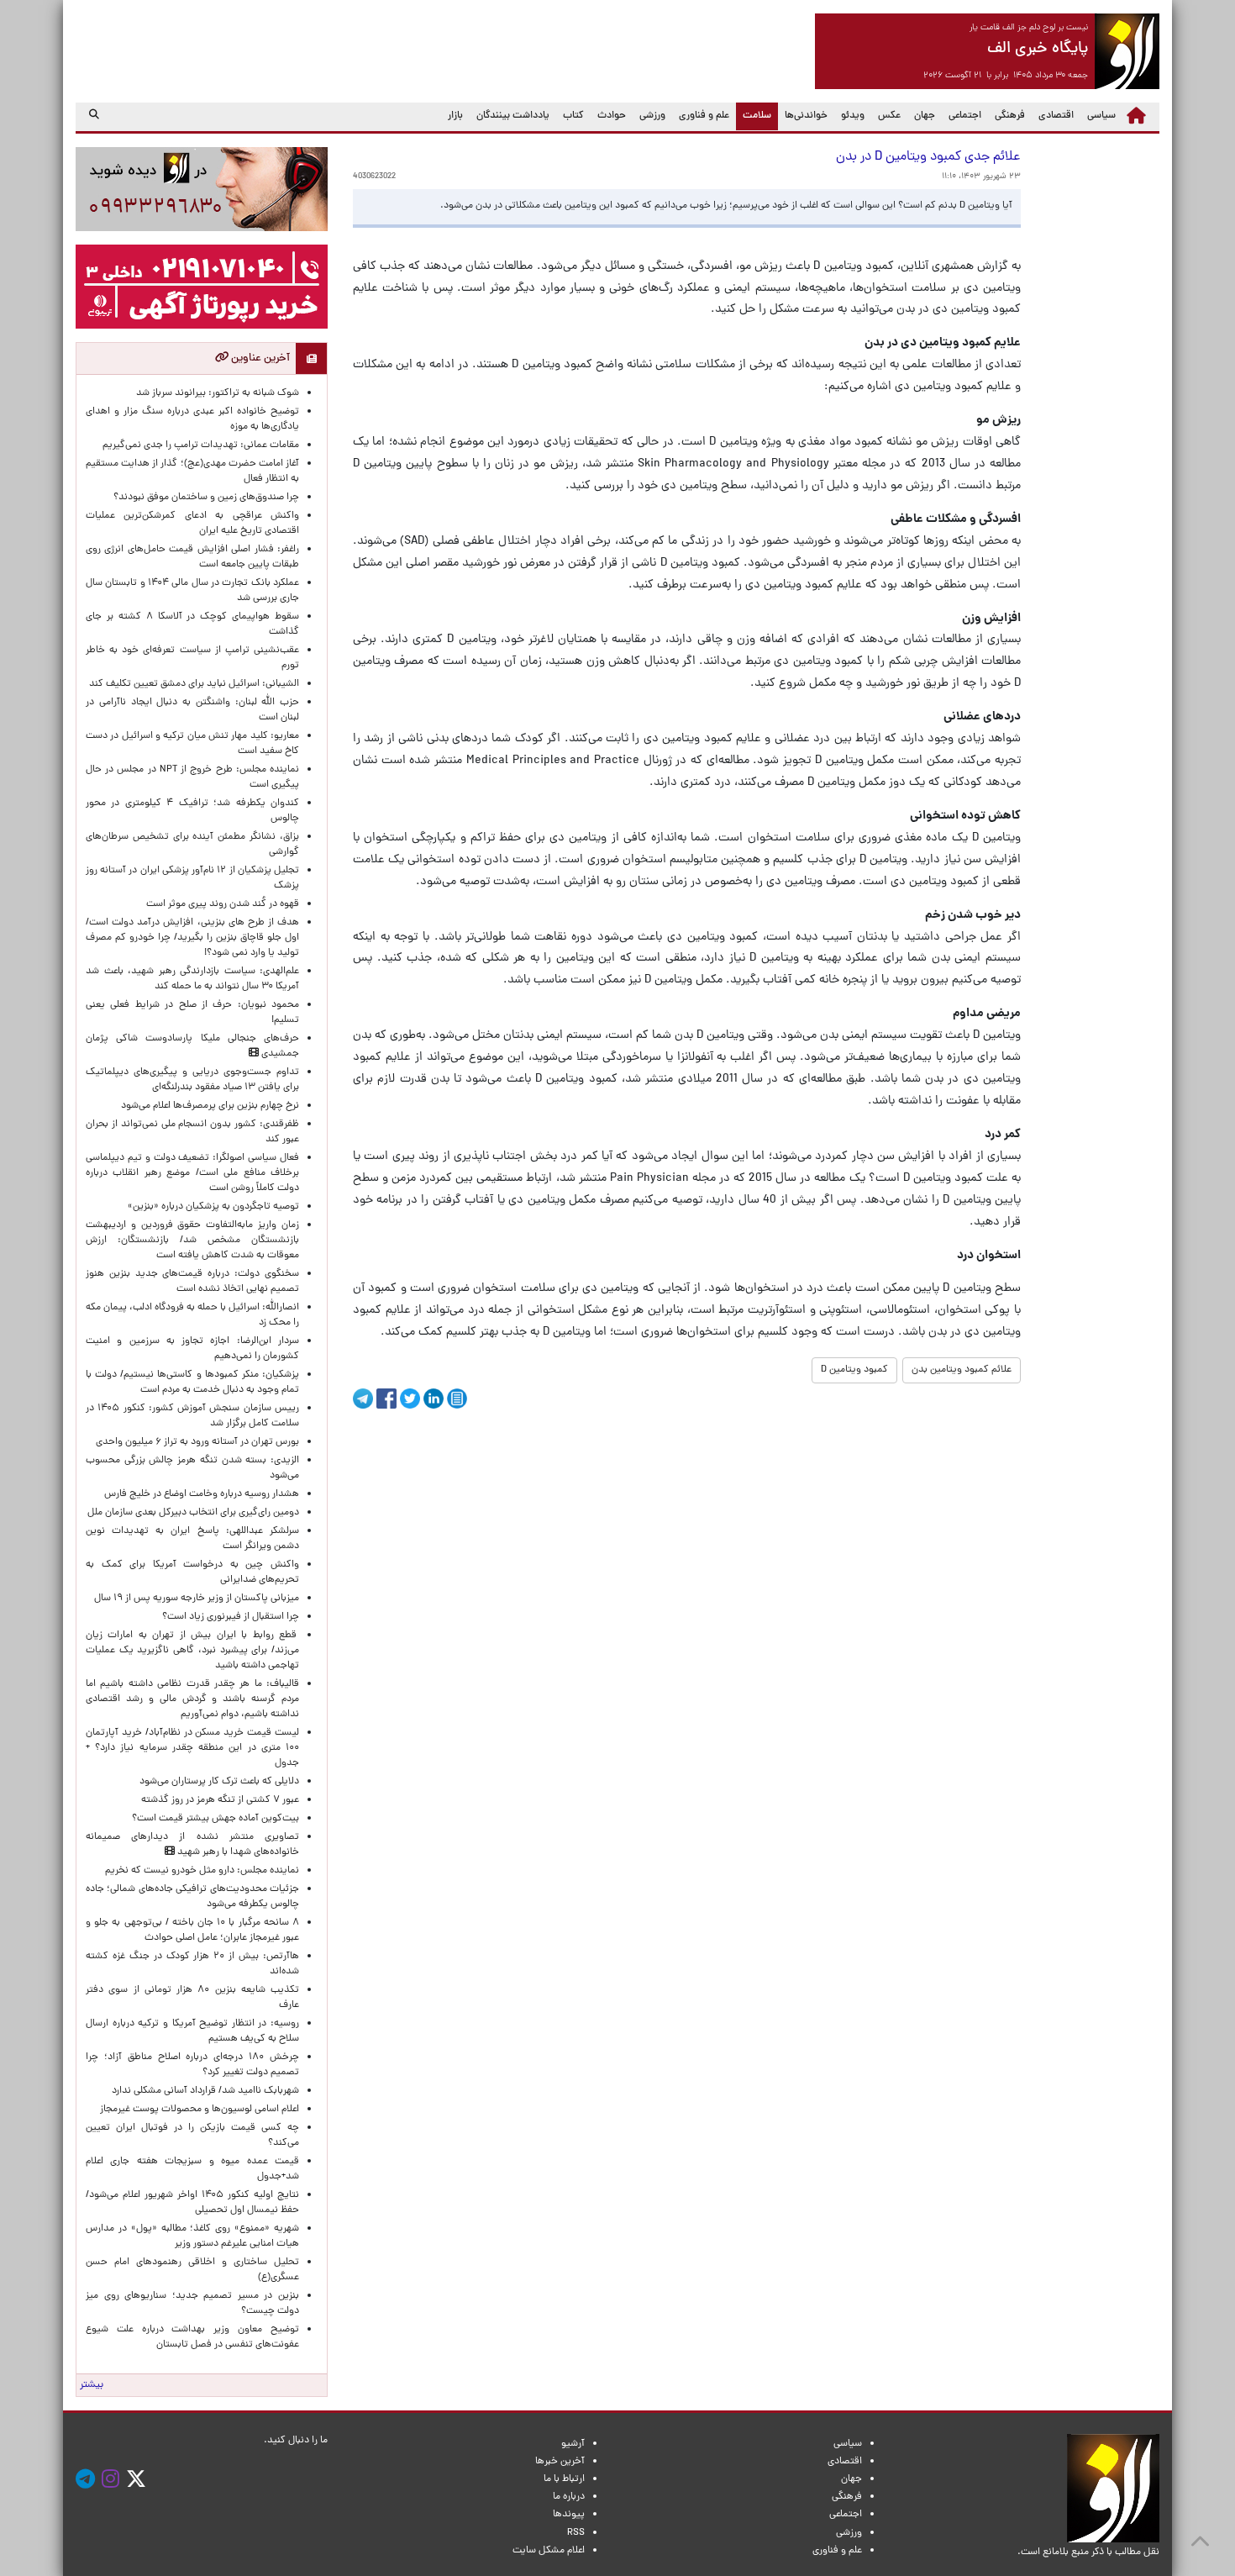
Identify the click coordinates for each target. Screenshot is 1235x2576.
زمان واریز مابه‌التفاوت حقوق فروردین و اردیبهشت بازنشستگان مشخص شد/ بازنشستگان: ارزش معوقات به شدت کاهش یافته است (192, 1241)
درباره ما (569, 2497)
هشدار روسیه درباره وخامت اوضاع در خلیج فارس (202, 1494)
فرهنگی (1010, 116)
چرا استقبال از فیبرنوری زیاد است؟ (231, 1617)
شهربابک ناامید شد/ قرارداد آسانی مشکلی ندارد (205, 2091)
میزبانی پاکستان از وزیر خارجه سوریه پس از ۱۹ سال (197, 1599)
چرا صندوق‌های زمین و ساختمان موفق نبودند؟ (206, 498)
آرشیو (573, 2444)
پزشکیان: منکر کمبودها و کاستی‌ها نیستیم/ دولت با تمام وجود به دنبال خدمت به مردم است (192, 1383)
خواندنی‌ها (806, 116)
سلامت (754, 116)
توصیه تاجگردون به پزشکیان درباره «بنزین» (213, 1207)
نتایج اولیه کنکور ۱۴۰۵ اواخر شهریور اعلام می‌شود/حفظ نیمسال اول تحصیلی (192, 2203)
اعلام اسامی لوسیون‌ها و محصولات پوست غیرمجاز (197, 2110)
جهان (925, 116)
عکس (889, 116)
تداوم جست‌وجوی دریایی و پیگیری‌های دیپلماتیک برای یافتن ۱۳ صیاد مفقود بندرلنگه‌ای (192, 1080)
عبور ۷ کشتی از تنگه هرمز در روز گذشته (220, 1800)
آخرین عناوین (259, 358)
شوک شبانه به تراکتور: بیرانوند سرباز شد (218, 393)
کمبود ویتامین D (854, 1370)
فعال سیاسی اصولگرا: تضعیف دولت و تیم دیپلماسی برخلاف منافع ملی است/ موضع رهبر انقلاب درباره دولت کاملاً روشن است (192, 1173)
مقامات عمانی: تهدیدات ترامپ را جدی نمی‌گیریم (201, 445)
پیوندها (569, 2515)
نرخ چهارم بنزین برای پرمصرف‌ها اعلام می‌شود (210, 1106)
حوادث (612, 116)
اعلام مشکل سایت (549, 2551)
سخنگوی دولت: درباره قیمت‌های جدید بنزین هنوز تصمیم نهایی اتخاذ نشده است (192, 1282)
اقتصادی (1056, 116)
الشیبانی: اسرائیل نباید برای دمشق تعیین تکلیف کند (194, 684)
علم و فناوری (704, 116)
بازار (455, 116)
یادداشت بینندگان (513, 116)
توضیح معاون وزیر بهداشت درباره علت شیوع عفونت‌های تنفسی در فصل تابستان (192, 2337)
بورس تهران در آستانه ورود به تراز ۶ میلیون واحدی (197, 1442)
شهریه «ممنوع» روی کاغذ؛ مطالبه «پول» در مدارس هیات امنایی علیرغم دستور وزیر (192, 2236)
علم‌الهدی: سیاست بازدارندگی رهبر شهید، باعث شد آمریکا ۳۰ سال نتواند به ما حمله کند (192, 979)
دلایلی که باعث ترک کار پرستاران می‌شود (217, 1782)
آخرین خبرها (560, 2462)
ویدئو (853, 116)
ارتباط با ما (564, 2479)
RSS (576, 2533)
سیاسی (1101, 116)
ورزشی (652, 116)
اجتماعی (965, 116)
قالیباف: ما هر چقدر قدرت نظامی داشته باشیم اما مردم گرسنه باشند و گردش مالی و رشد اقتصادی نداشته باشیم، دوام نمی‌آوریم (192, 1699)
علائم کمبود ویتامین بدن (962, 1370)
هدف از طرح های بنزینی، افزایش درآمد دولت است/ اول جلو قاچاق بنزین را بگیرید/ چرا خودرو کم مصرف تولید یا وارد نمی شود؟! (192, 938)
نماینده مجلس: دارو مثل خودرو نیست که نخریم (200, 1871)
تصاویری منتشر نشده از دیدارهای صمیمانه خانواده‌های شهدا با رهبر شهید (192, 1845)
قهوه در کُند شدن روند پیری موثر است (220, 904)
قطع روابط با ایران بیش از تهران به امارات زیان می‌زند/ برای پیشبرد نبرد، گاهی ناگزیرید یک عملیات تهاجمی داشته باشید (192, 1651)
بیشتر (92, 2385)
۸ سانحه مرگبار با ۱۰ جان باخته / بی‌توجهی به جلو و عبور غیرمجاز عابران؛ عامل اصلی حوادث (192, 1931)
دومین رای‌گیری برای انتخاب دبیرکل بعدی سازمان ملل (193, 1513)
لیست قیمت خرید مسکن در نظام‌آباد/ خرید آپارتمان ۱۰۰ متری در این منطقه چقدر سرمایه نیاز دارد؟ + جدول (192, 1748)
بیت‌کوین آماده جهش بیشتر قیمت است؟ (215, 1819)
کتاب (573, 116)
